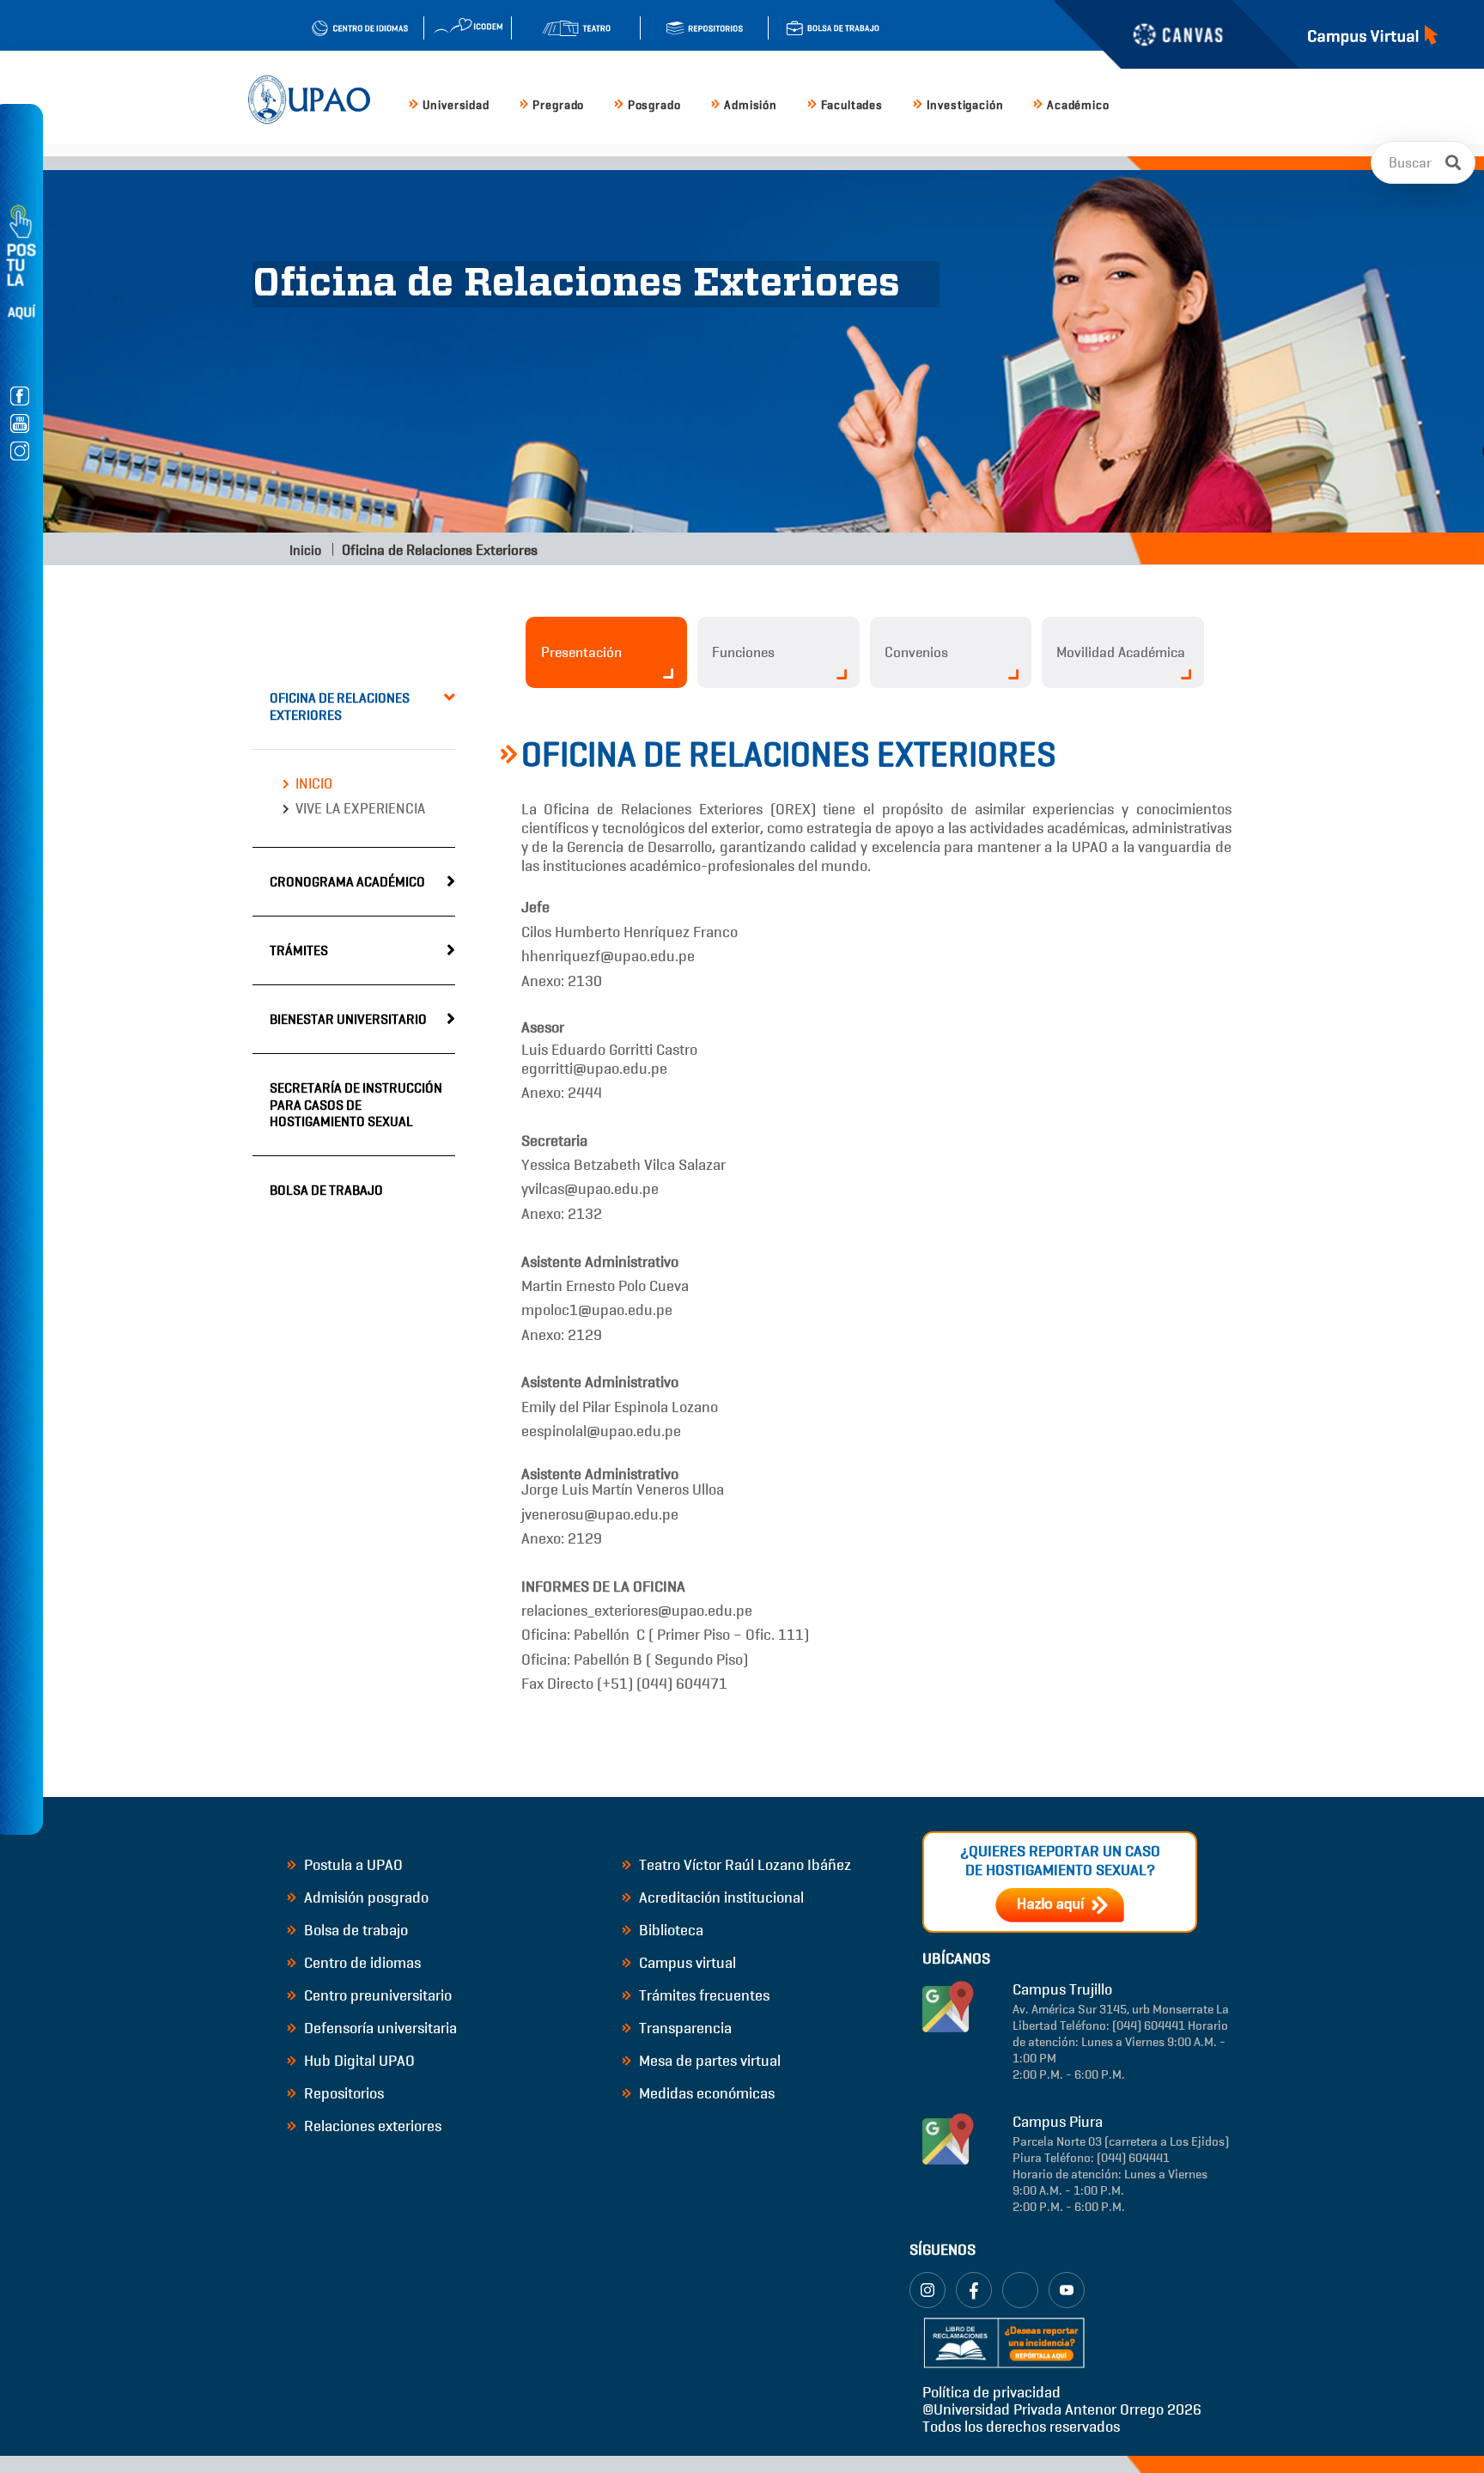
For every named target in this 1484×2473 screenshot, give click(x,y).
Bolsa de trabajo (354, 1930)
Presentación (581, 652)
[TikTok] (1020, 2290)
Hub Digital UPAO (358, 2061)
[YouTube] (1067, 2290)
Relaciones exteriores (371, 2126)
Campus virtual (686, 1963)
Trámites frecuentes (702, 1995)
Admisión (751, 105)
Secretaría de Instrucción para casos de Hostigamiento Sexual (356, 1104)
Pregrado (558, 105)
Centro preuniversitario (376, 1995)
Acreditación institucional (720, 1897)
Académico (1078, 105)
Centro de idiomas (361, 1963)
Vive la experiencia (360, 809)
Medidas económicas (705, 2093)
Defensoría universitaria (379, 2028)
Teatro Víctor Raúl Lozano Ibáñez (743, 1865)
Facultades (852, 105)
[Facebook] (974, 2290)
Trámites (299, 950)
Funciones (743, 652)
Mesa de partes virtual (708, 2061)
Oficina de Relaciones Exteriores (340, 706)
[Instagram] (927, 2290)
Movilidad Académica (1121, 652)
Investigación (965, 105)
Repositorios (342, 2093)
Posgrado (654, 105)
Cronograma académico (347, 882)
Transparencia (684, 2028)
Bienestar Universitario (348, 1019)
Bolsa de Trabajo (326, 1190)
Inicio (304, 550)
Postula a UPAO (352, 1865)
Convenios (916, 652)
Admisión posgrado (365, 1897)
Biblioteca (669, 1930)
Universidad (456, 105)
